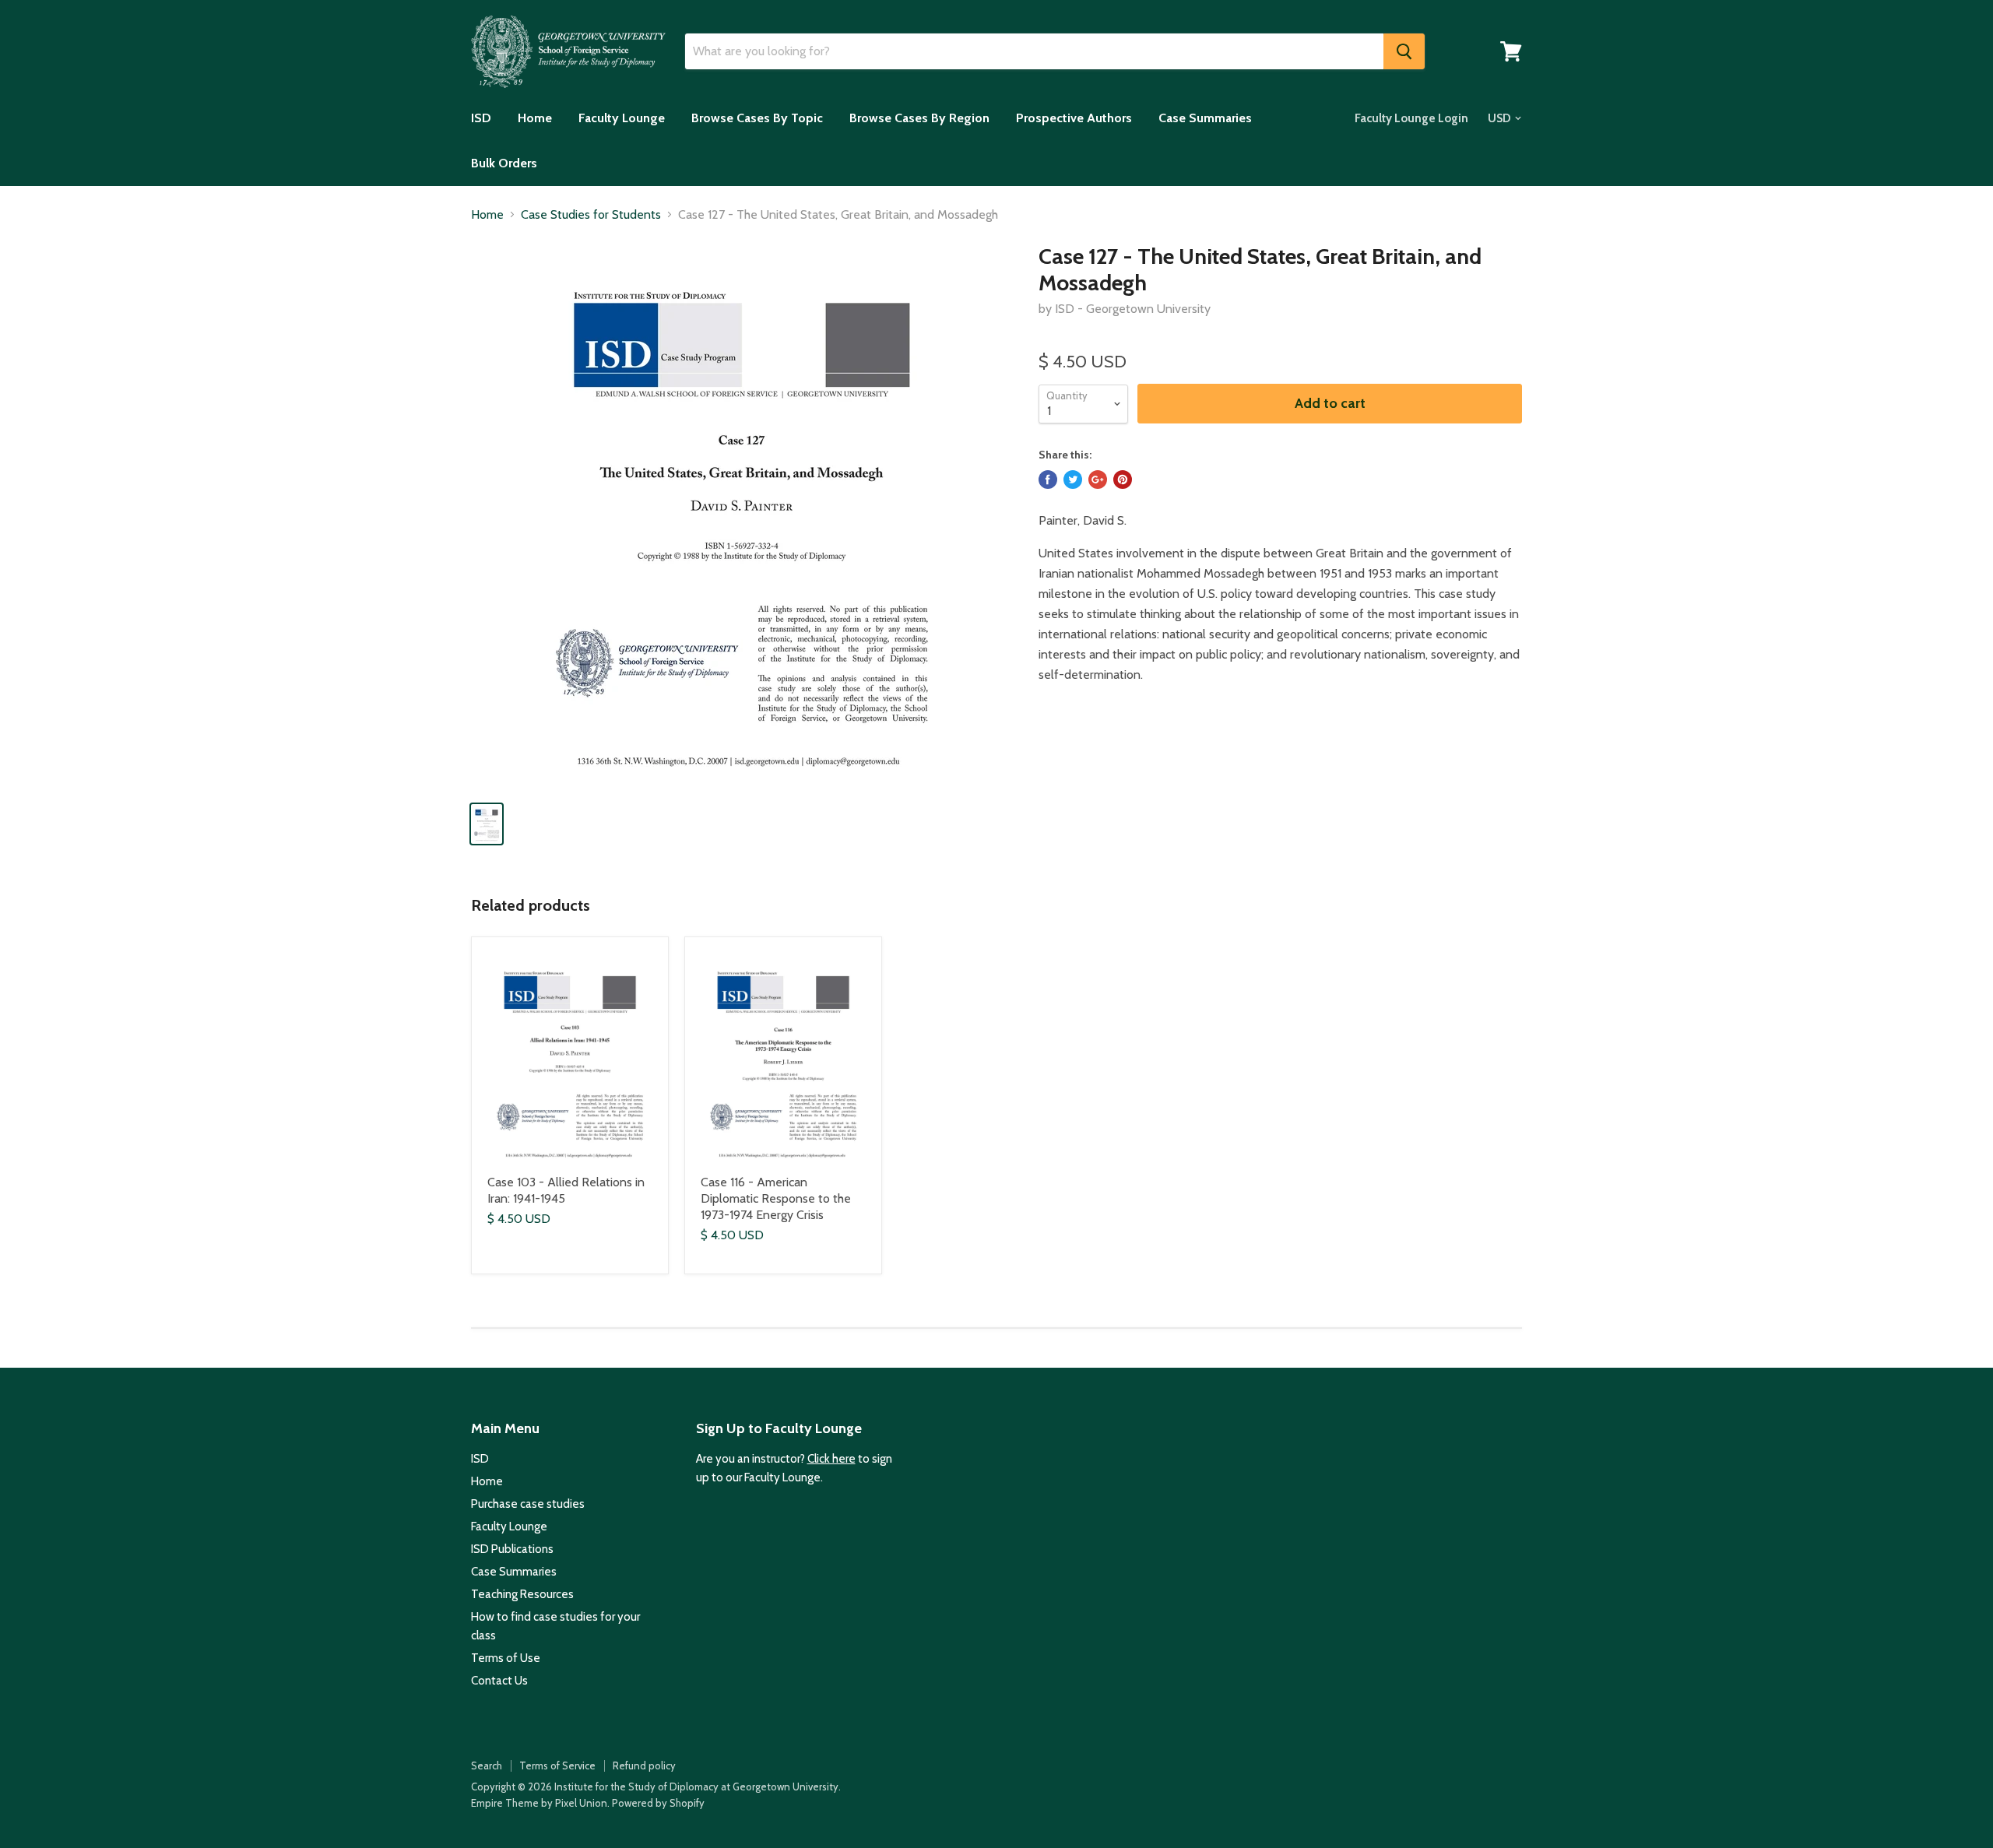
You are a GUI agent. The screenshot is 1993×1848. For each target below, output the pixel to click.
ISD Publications (512, 1549)
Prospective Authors (1074, 118)
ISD (481, 118)
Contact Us (499, 1681)
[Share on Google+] (1098, 480)
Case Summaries (1205, 118)
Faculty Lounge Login (1411, 118)
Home (535, 118)
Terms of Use (506, 1658)
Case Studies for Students (591, 215)
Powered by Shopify (658, 1803)
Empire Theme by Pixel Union (539, 1803)
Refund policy (644, 1765)
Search (487, 1765)
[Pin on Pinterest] (1123, 480)
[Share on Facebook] (1048, 480)
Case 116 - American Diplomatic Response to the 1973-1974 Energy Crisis (776, 1198)
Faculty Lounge (622, 118)
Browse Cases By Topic (757, 118)
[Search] (1404, 51)
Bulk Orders (504, 163)
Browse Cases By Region (919, 118)
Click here (831, 1459)
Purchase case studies (528, 1504)
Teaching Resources (522, 1594)
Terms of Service (557, 1765)
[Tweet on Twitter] (1073, 480)
